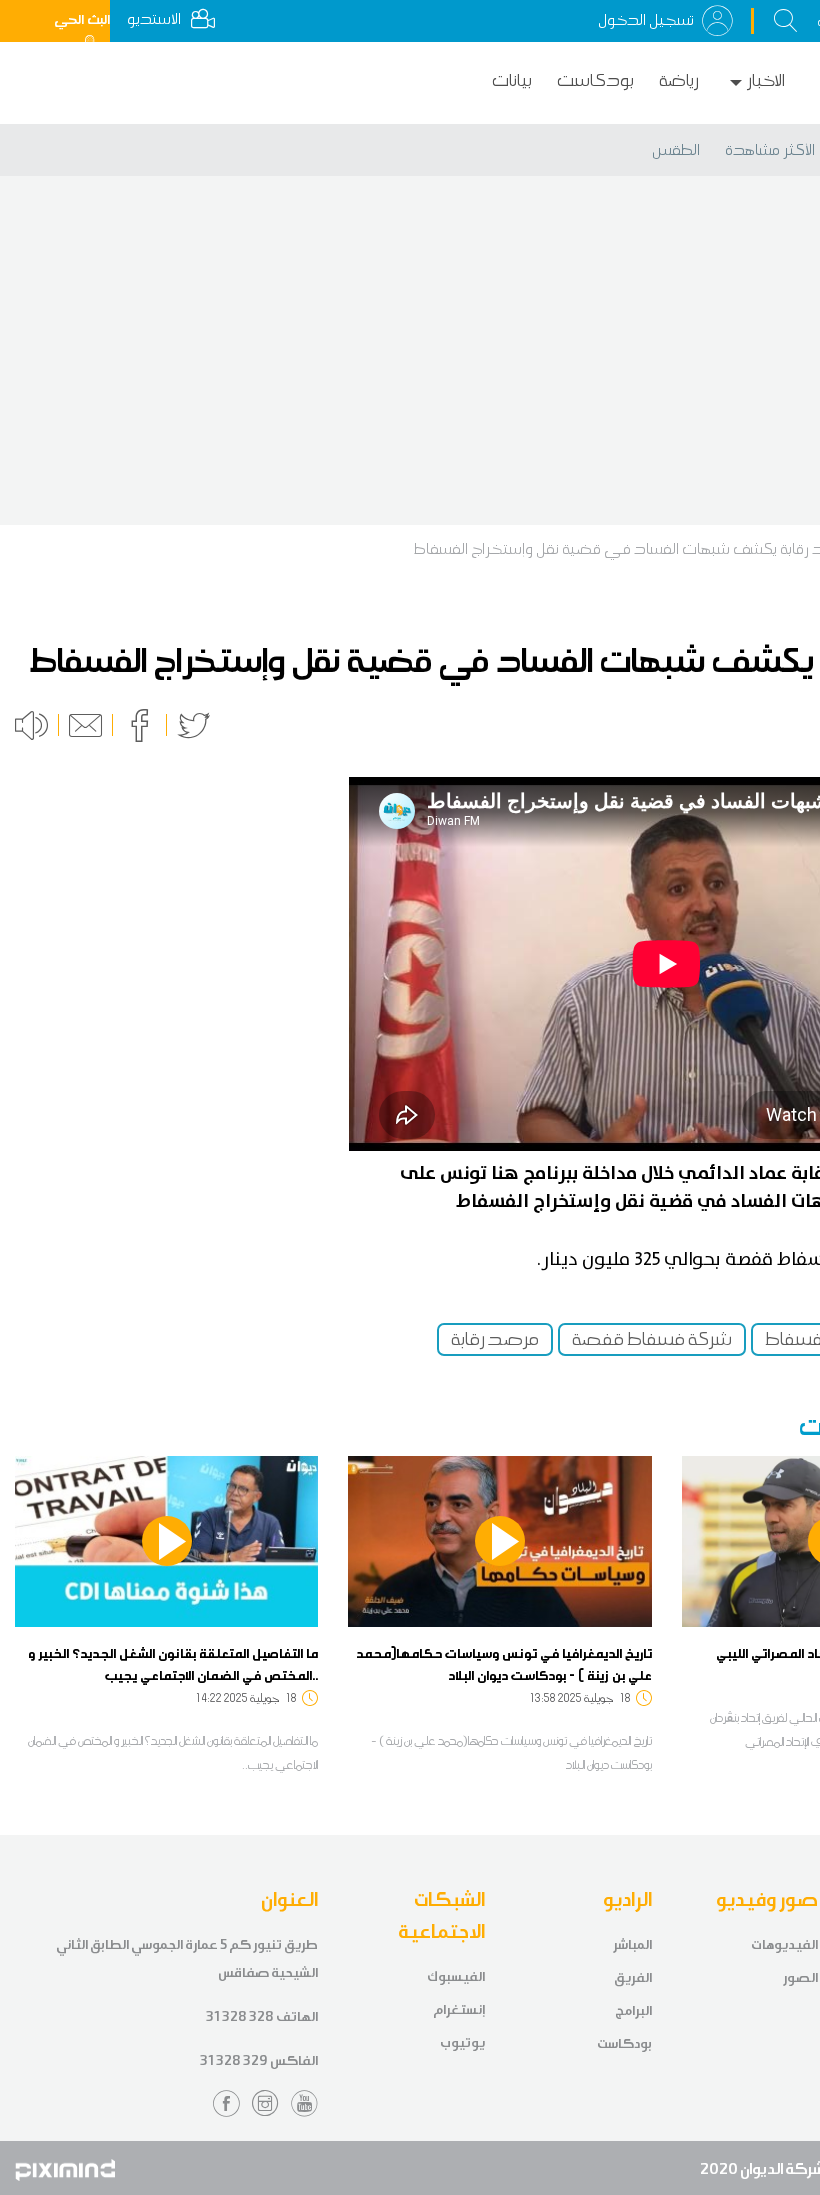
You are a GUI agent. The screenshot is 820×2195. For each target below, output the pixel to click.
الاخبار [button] (766, 80)
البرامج (633, 2010)
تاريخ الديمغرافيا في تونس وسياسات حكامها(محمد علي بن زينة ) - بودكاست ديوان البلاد (504, 1664)
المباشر (632, 1944)
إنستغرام (459, 2009)
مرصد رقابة (495, 1339)
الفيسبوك (456, 1976)
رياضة (679, 80)
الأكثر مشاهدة (770, 150)
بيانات (512, 80)
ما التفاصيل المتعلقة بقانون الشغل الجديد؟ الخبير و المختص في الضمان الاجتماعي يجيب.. (173, 1664)
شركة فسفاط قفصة (652, 1339)
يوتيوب (462, 2042)
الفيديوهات (784, 1944)
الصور (800, 1977)
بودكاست (595, 80)
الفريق (633, 1977)
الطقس (676, 150)
